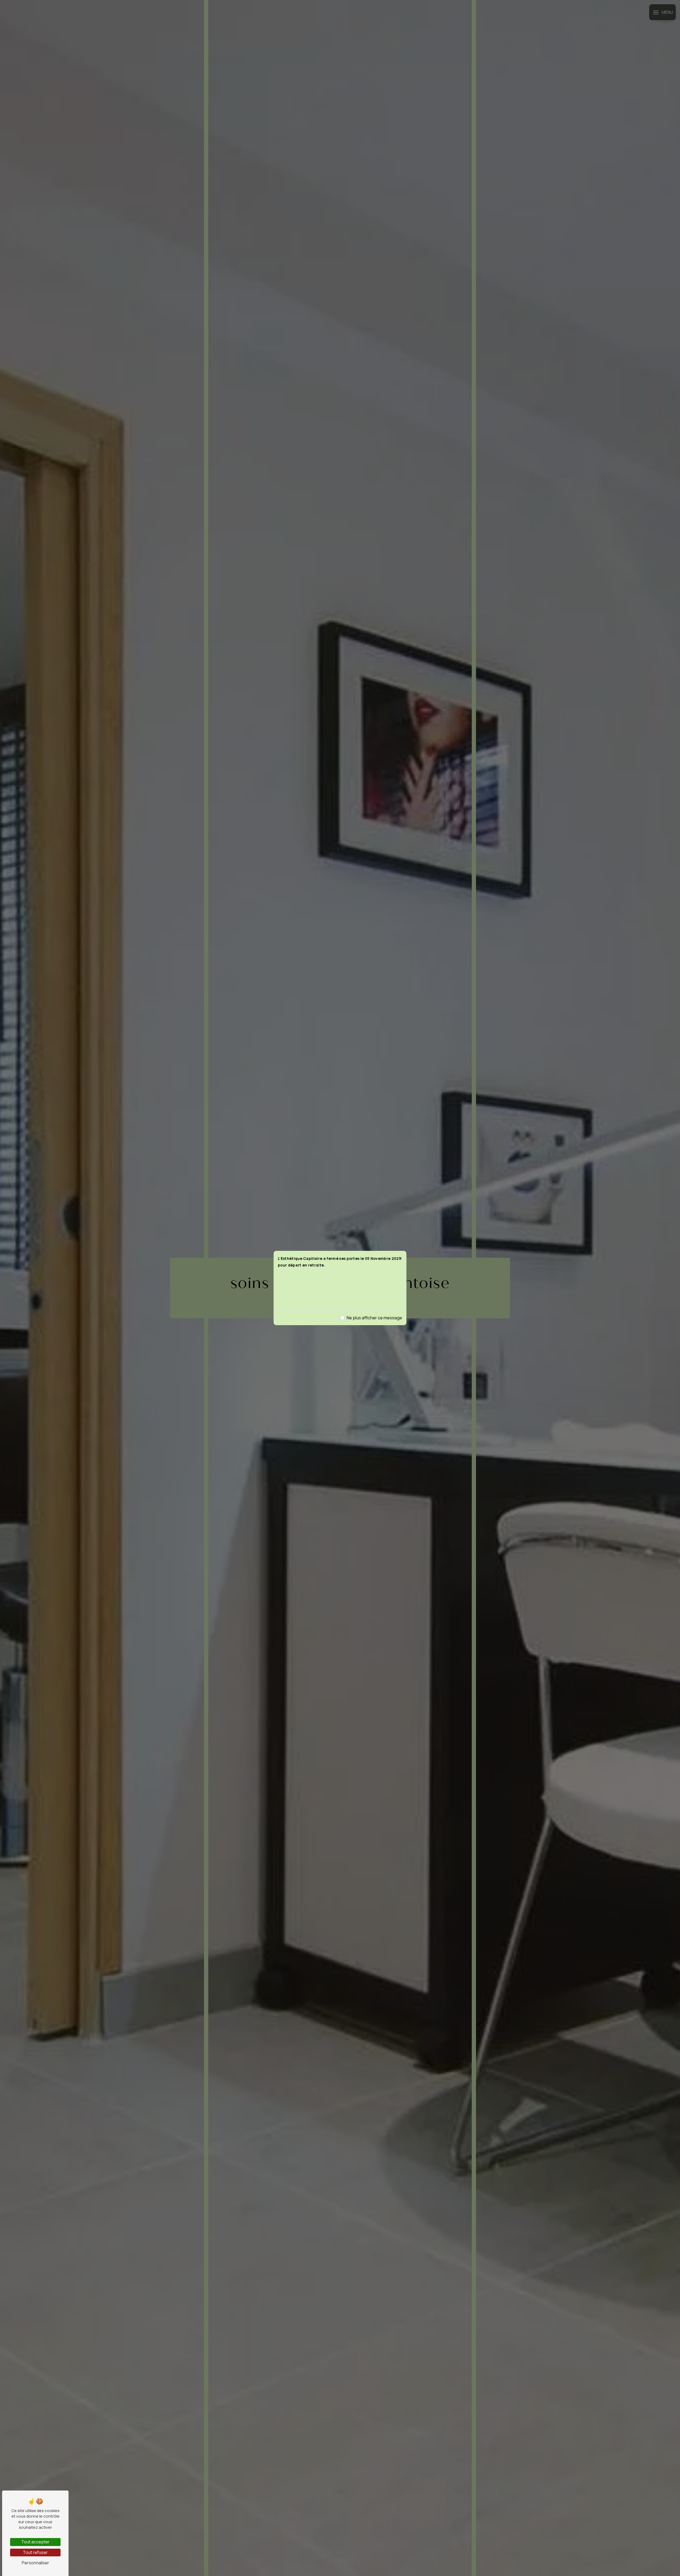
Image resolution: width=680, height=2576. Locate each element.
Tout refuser (35, 2552)
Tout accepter (35, 2542)
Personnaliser (35, 2563)
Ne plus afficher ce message (374, 1318)
